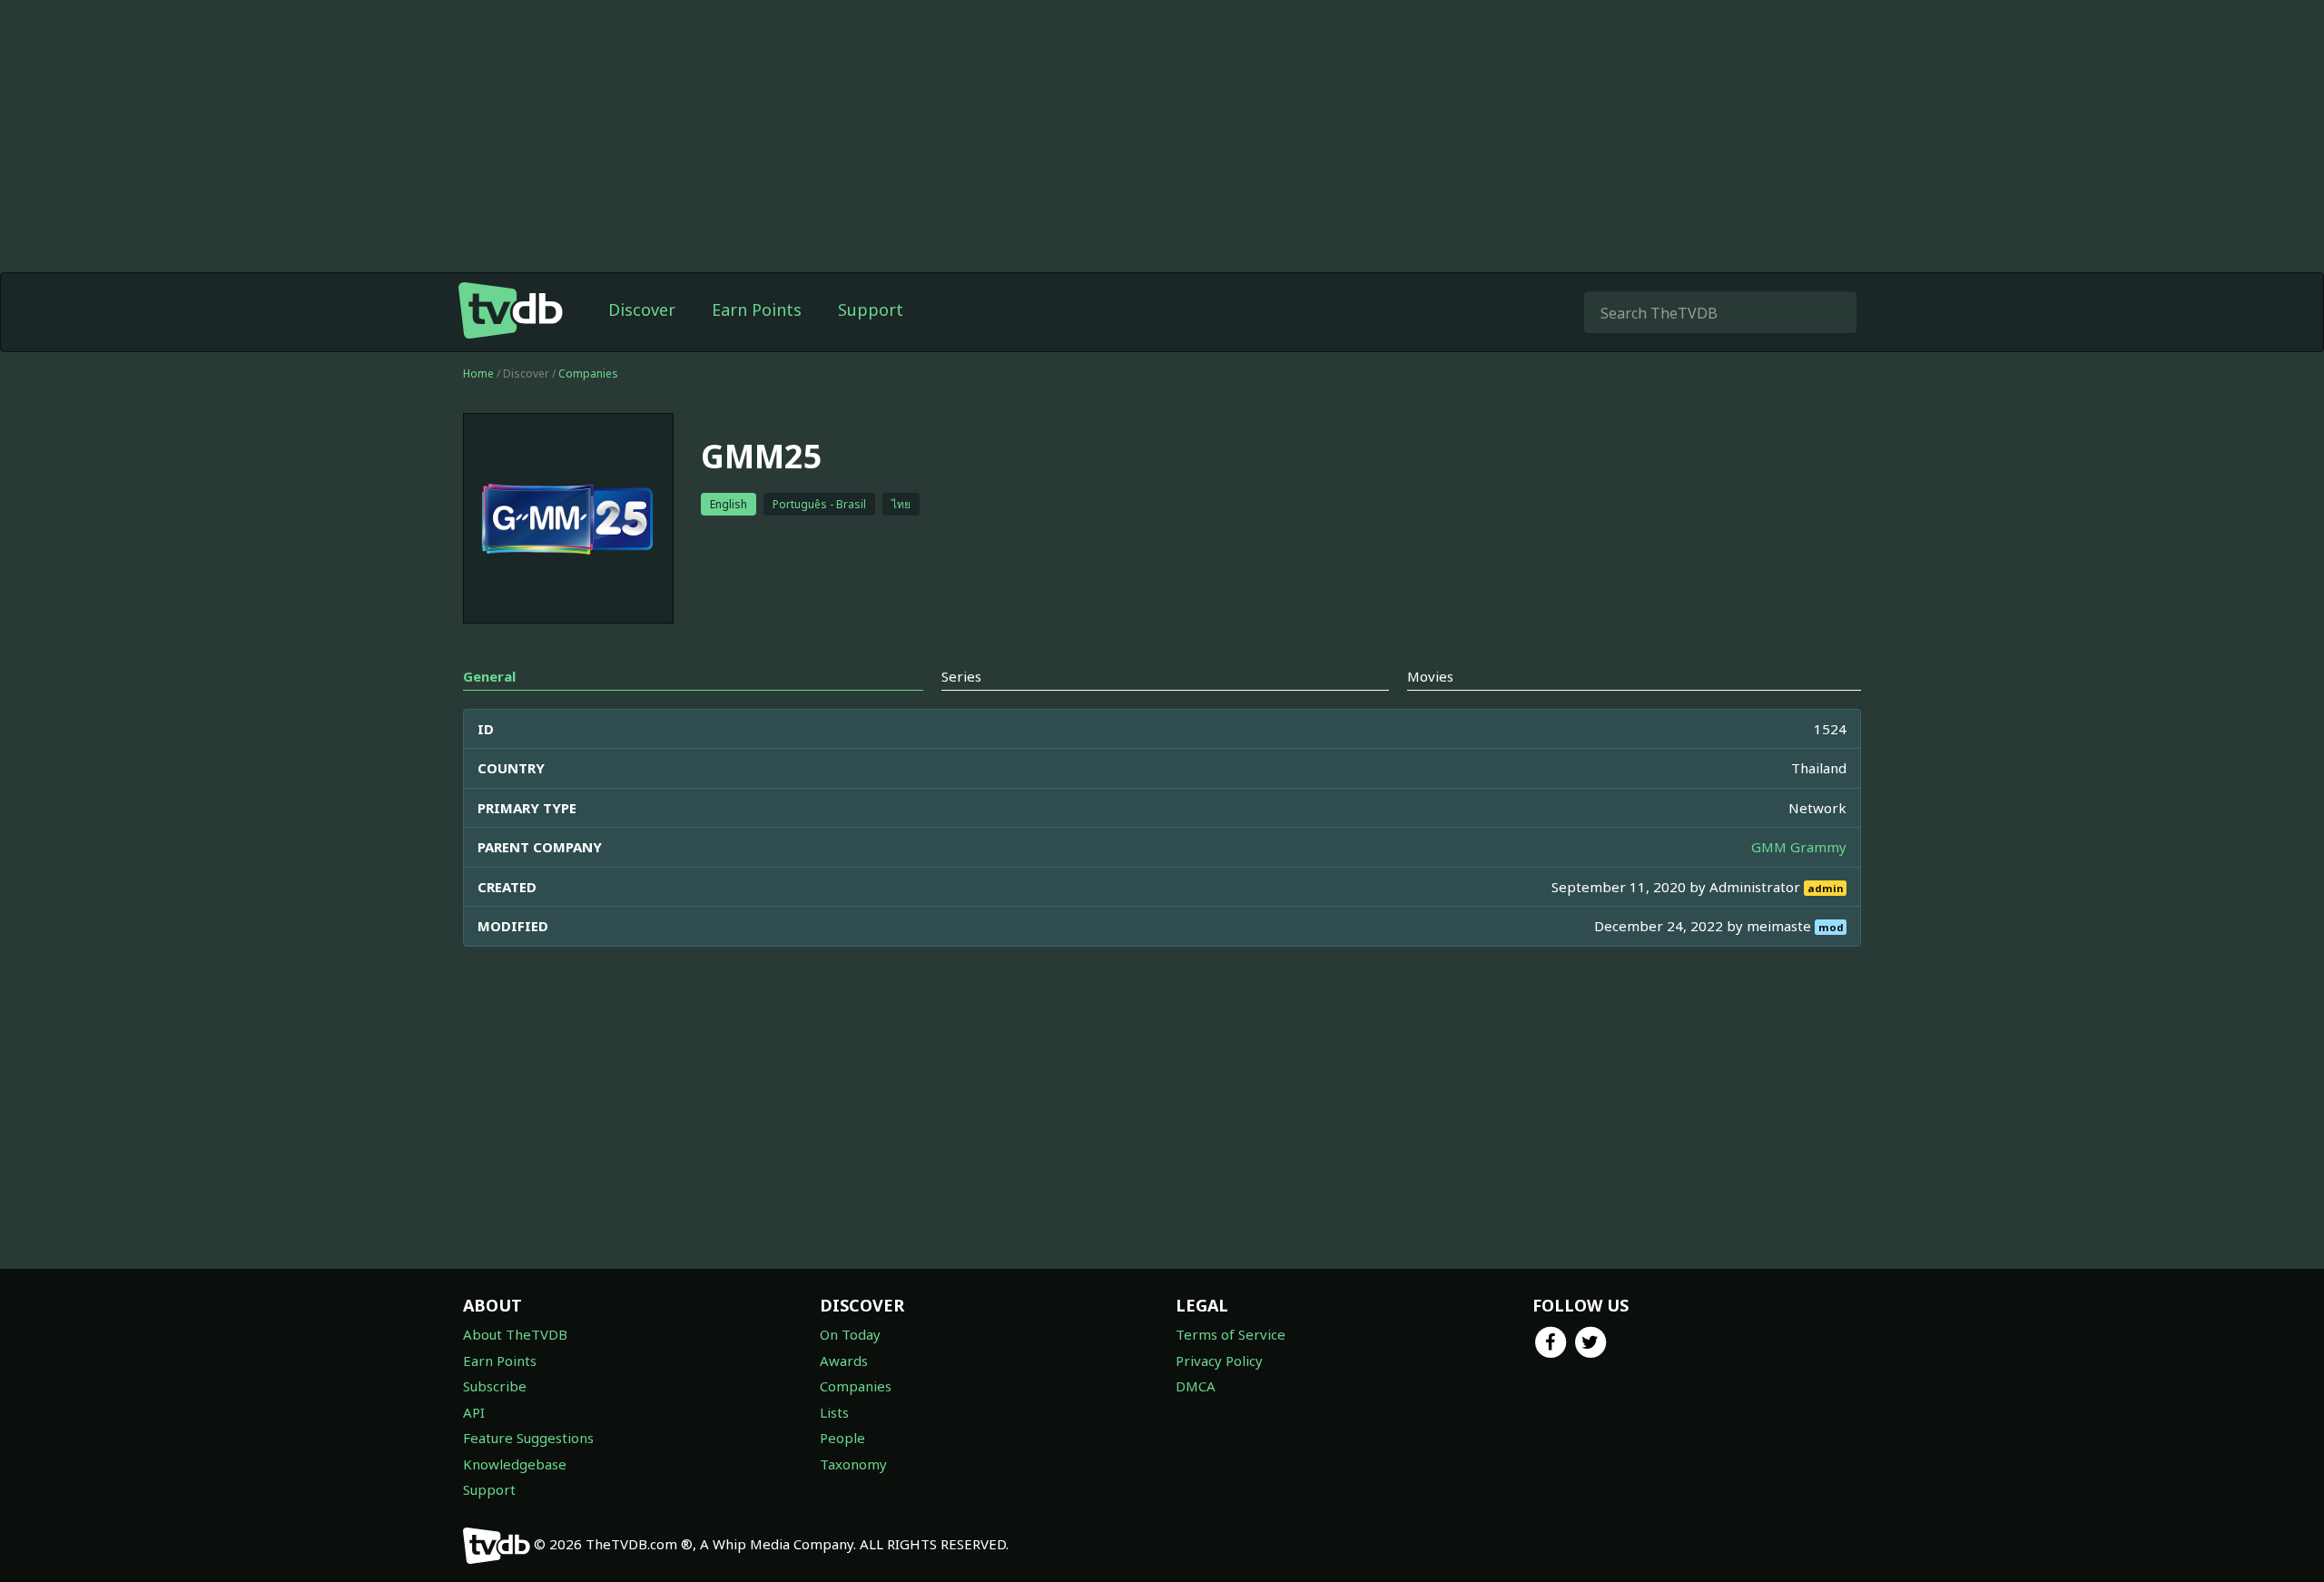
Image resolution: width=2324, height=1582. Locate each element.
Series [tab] (961, 676)
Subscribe (495, 1386)
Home (478, 373)
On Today (850, 1334)
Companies (588, 373)
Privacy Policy (1219, 1361)
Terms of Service (1231, 1334)
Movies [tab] (1430, 676)
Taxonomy (853, 1464)
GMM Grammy (1799, 847)
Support (871, 310)
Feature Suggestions (528, 1438)
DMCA (1196, 1386)
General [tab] (489, 676)
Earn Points (757, 310)
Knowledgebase (515, 1464)
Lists (834, 1412)
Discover (642, 310)
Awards (844, 1361)
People (842, 1438)
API (474, 1412)
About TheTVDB (515, 1334)
